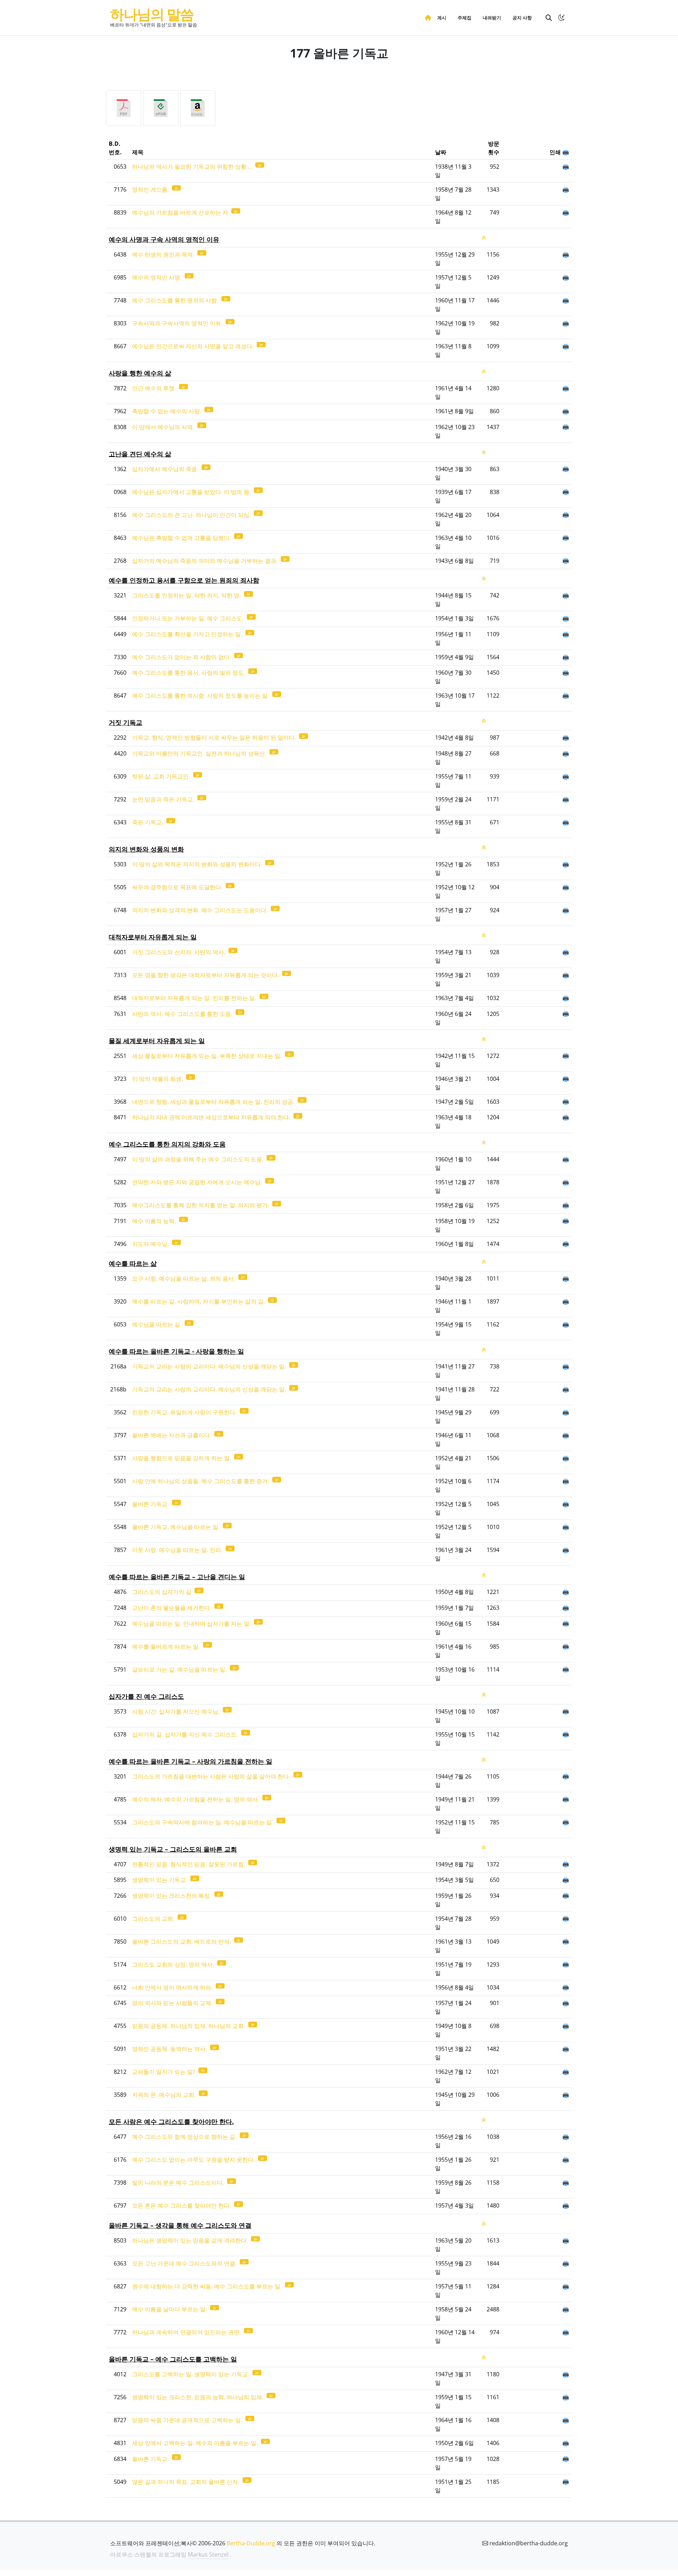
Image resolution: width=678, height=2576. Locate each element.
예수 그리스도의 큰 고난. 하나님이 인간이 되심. (192, 515)
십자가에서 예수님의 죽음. (166, 469)
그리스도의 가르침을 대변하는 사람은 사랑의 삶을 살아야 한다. (212, 1776)
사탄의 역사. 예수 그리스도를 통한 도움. (183, 1014)
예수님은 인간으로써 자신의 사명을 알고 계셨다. (194, 346)
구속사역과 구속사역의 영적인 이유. (178, 323)
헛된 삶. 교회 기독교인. (162, 776)
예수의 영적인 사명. (157, 277)
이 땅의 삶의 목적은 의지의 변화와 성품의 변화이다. (198, 864)
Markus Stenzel (208, 2554)
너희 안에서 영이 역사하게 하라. (173, 1987)
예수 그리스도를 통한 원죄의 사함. (176, 300)
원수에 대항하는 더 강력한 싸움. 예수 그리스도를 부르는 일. (208, 2286)
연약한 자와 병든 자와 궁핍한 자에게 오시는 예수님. (198, 1182)
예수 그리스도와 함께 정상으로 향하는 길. (185, 2137)
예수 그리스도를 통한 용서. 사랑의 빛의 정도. (189, 673)
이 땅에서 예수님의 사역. (164, 427)
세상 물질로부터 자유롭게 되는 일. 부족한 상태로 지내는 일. (208, 1056)
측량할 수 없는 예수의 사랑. (167, 411)
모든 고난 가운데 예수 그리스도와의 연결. (185, 2263)
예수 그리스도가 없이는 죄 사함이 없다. (182, 657)
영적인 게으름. (151, 189)
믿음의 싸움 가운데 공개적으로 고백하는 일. (188, 2420)
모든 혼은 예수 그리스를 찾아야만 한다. (182, 2205)
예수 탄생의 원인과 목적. (164, 254)
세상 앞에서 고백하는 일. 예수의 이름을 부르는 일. (196, 2443)
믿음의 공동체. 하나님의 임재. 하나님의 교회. (189, 2026)
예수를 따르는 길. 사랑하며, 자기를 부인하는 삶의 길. (199, 1301)
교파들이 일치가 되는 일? (164, 2072)
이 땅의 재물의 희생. (158, 1079)
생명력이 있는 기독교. (160, 1880)
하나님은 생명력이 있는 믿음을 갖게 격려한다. (191, 2240)
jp (260, 165)
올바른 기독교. (151, 1504)
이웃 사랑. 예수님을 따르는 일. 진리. (178, 1550)
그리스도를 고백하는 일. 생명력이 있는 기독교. (191, 2374)
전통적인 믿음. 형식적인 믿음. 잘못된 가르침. (189, 1864)
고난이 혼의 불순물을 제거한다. (172, 1608)
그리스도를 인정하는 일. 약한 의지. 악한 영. (187, 595)
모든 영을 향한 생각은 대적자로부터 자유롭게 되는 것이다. (206, 975)
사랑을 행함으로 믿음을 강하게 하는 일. (182, 1458)
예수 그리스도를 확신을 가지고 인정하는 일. (188, 634)
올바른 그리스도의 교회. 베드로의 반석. (182, 1942)
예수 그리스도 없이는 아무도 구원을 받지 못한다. (194, 2160)
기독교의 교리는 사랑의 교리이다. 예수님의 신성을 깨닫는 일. (210, 1366)
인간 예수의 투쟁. (155, 388)
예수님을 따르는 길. (157, 1324)
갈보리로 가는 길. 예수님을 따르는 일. (180, 1669)
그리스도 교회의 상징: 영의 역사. (174, 1964)
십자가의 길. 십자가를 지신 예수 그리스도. (186, 1734)
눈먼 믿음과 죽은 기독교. (164, 799)
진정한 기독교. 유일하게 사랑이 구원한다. (185, 1412)
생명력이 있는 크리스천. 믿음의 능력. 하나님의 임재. (198, 2397)
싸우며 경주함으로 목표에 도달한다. (178, 887)
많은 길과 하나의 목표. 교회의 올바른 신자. (186, 2482)
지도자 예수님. (151, 1244)
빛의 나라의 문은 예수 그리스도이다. (179, 2183)
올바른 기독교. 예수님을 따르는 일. (177, 1527)
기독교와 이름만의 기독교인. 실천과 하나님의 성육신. (200, 753)
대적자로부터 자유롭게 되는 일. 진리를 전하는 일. (195, 998)
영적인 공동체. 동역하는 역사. (170, 2049)
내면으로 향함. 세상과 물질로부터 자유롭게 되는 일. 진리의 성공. (214, 1102)
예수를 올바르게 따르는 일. (167, 1647)
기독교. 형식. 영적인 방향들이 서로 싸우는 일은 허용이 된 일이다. (215, 738)
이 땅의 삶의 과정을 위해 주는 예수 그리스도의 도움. (198, 1159)
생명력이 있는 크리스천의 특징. (172, 1896)
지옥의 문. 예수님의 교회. (165, 2095)
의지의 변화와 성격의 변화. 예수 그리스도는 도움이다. (201, 910)
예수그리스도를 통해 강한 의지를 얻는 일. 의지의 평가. (201, 1205)
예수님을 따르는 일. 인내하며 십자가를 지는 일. (192, 1624)
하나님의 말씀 (152, 14)
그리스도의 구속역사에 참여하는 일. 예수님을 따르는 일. (203, 1822)
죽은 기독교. (148, 822)
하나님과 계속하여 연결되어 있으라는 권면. (187, 2332)
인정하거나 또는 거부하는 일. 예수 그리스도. (189, 618)
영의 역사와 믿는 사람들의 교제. (173, 2003)
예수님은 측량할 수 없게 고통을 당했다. (182, 538)
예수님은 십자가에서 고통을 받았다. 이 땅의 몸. (192, 492)
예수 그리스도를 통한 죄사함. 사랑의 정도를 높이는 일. (201, 696)
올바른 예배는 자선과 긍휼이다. (172, 1435)
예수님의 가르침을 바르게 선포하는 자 (181, 212)
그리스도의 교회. (154, 1919)
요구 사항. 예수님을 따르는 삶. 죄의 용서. (184, 1278)
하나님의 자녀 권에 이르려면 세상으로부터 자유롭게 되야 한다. (212, 1117)
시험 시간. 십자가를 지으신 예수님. (177, 1711)
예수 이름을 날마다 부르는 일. (170, 2309)
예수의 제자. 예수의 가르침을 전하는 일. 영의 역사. (196, 1799)
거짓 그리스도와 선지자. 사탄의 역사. (179, 952)
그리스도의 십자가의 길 (162, 1592)
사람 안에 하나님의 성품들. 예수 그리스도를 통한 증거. (201, 1481)
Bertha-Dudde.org (251, 2543)
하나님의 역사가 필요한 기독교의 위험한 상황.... (193, 167)
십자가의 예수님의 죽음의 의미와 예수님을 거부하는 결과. (206, 561)
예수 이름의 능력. (155, 1221)
